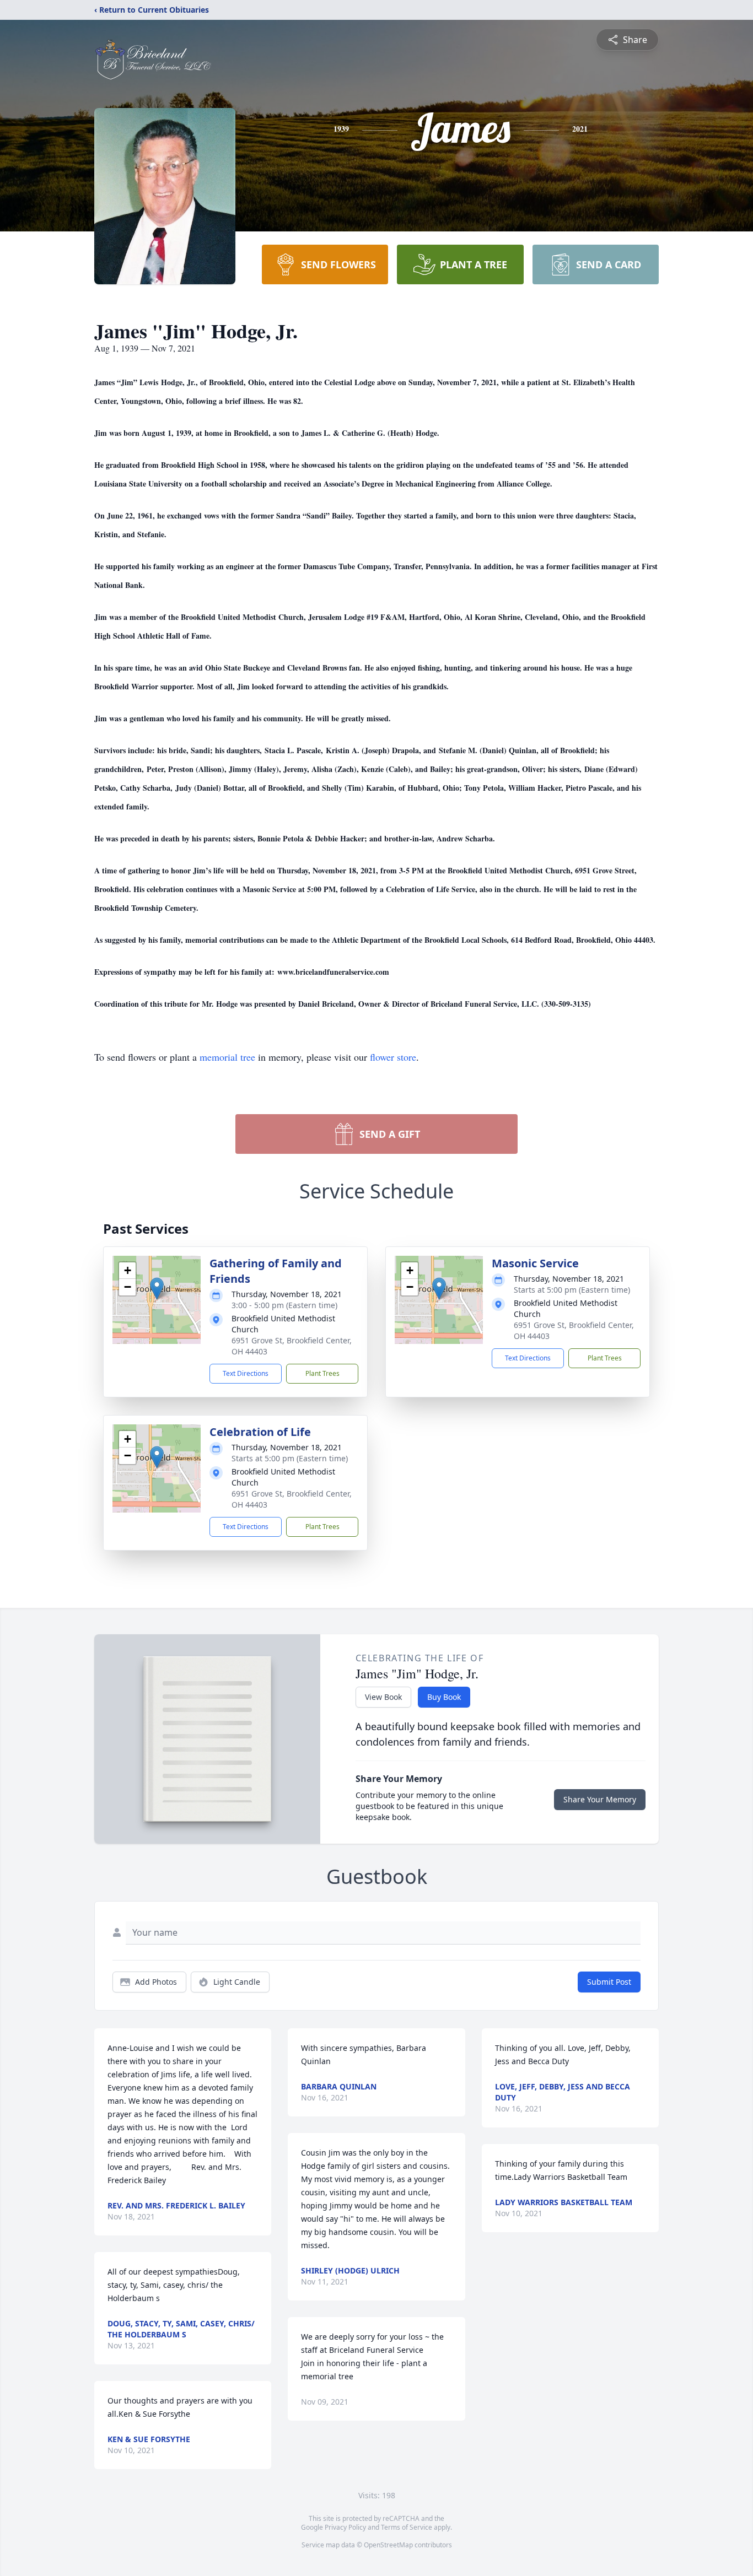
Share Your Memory (600, 1799)
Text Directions (246, 1373)
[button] (157, 1289)
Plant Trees (322, 1373)
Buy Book (444, 1697)
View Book (383, 1697)
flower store (393, 1057)
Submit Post (609, 1982)
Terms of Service (407, 2527)
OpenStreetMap (388, 2545)
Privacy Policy (345, 2527)
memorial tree (227, 1057)
